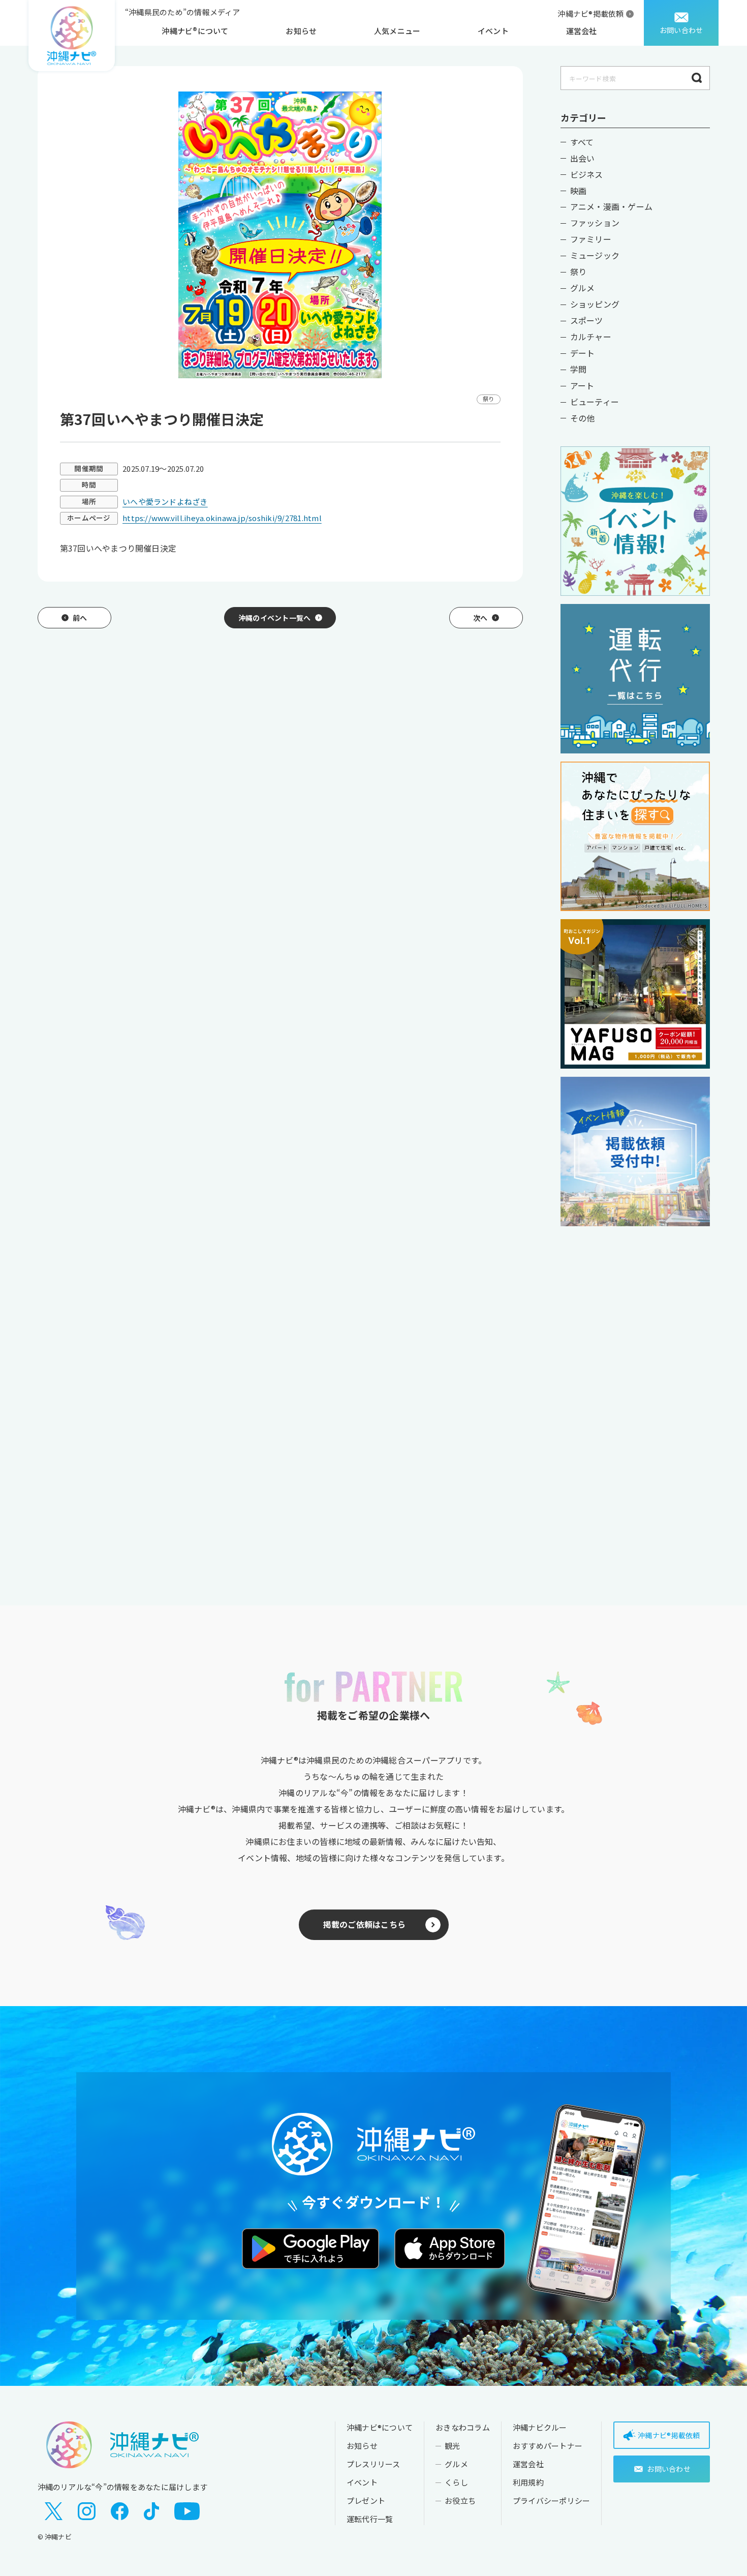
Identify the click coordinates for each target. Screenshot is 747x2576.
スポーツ (587, 320)
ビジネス (587, 174)
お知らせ (301, 31)
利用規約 (528, 2482)
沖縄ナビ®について (195, 31)
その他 (583, 418)
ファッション (595, 223)
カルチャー (591, 337)
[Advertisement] (635, 1395)
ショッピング (595, 304)
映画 (578, 191)
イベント (493, 31)
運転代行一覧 (370, 2519)
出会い (583, 158)
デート (583, 353)
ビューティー (595, 402)
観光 (452, 2446)
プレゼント (366, 2501)
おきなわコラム (463, 2427)
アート (582, 385)
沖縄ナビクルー (540, 2427)
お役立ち (460, 2501)
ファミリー (591, 239)
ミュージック (595, 255)
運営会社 (582, 31)
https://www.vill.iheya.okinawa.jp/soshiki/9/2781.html (222, 518)
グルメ (583, 288)
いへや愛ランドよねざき (165, 502)
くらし (456, 2482)
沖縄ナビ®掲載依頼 (590, 13)
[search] (697, 78)
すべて (582, 142)
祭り (578, 271)
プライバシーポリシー (551, 2501)
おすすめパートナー (548, 2446)
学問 (578, 369)
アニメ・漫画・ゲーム (611, 206)
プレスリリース (373, 2464)
